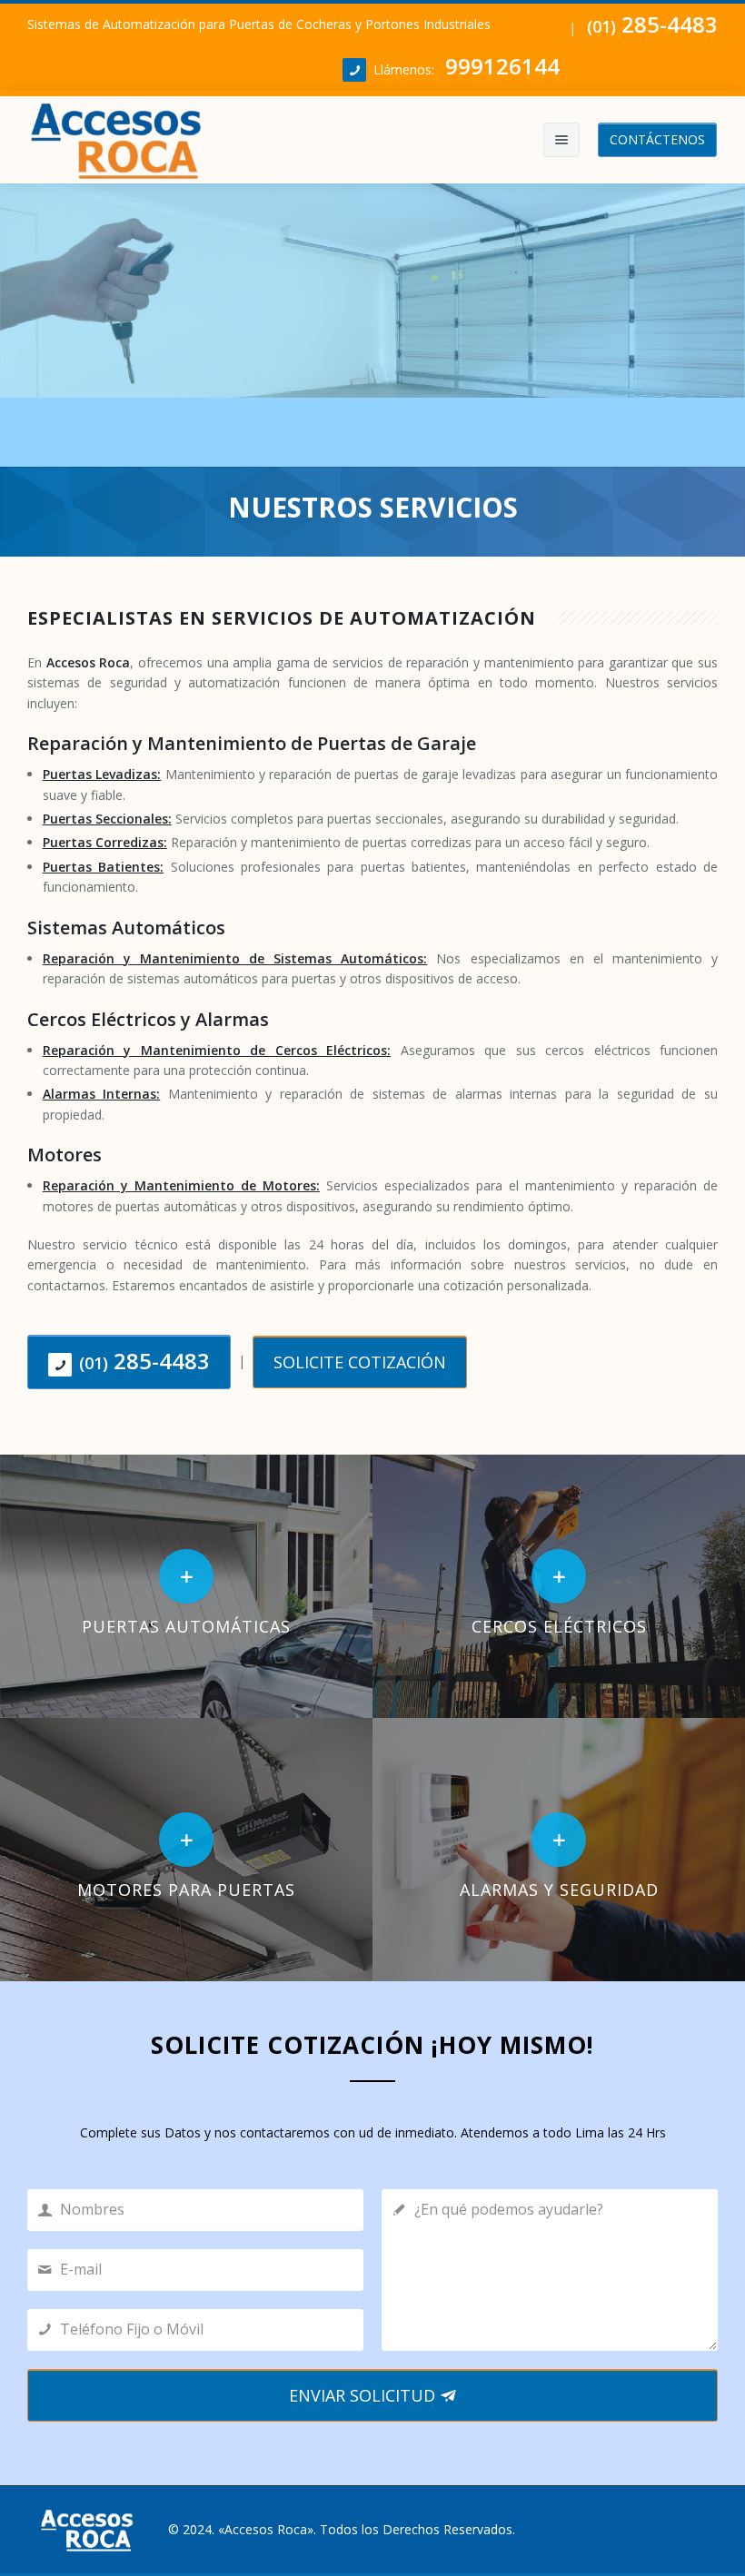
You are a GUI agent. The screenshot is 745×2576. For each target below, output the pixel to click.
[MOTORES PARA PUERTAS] (186, 1848)
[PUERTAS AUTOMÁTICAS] (186, 1585)
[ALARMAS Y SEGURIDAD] (559, 1848)
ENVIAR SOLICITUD (364, 2395)
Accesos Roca (266, 2529)
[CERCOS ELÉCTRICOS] (559, 1585)
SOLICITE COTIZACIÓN (360, 1362)
